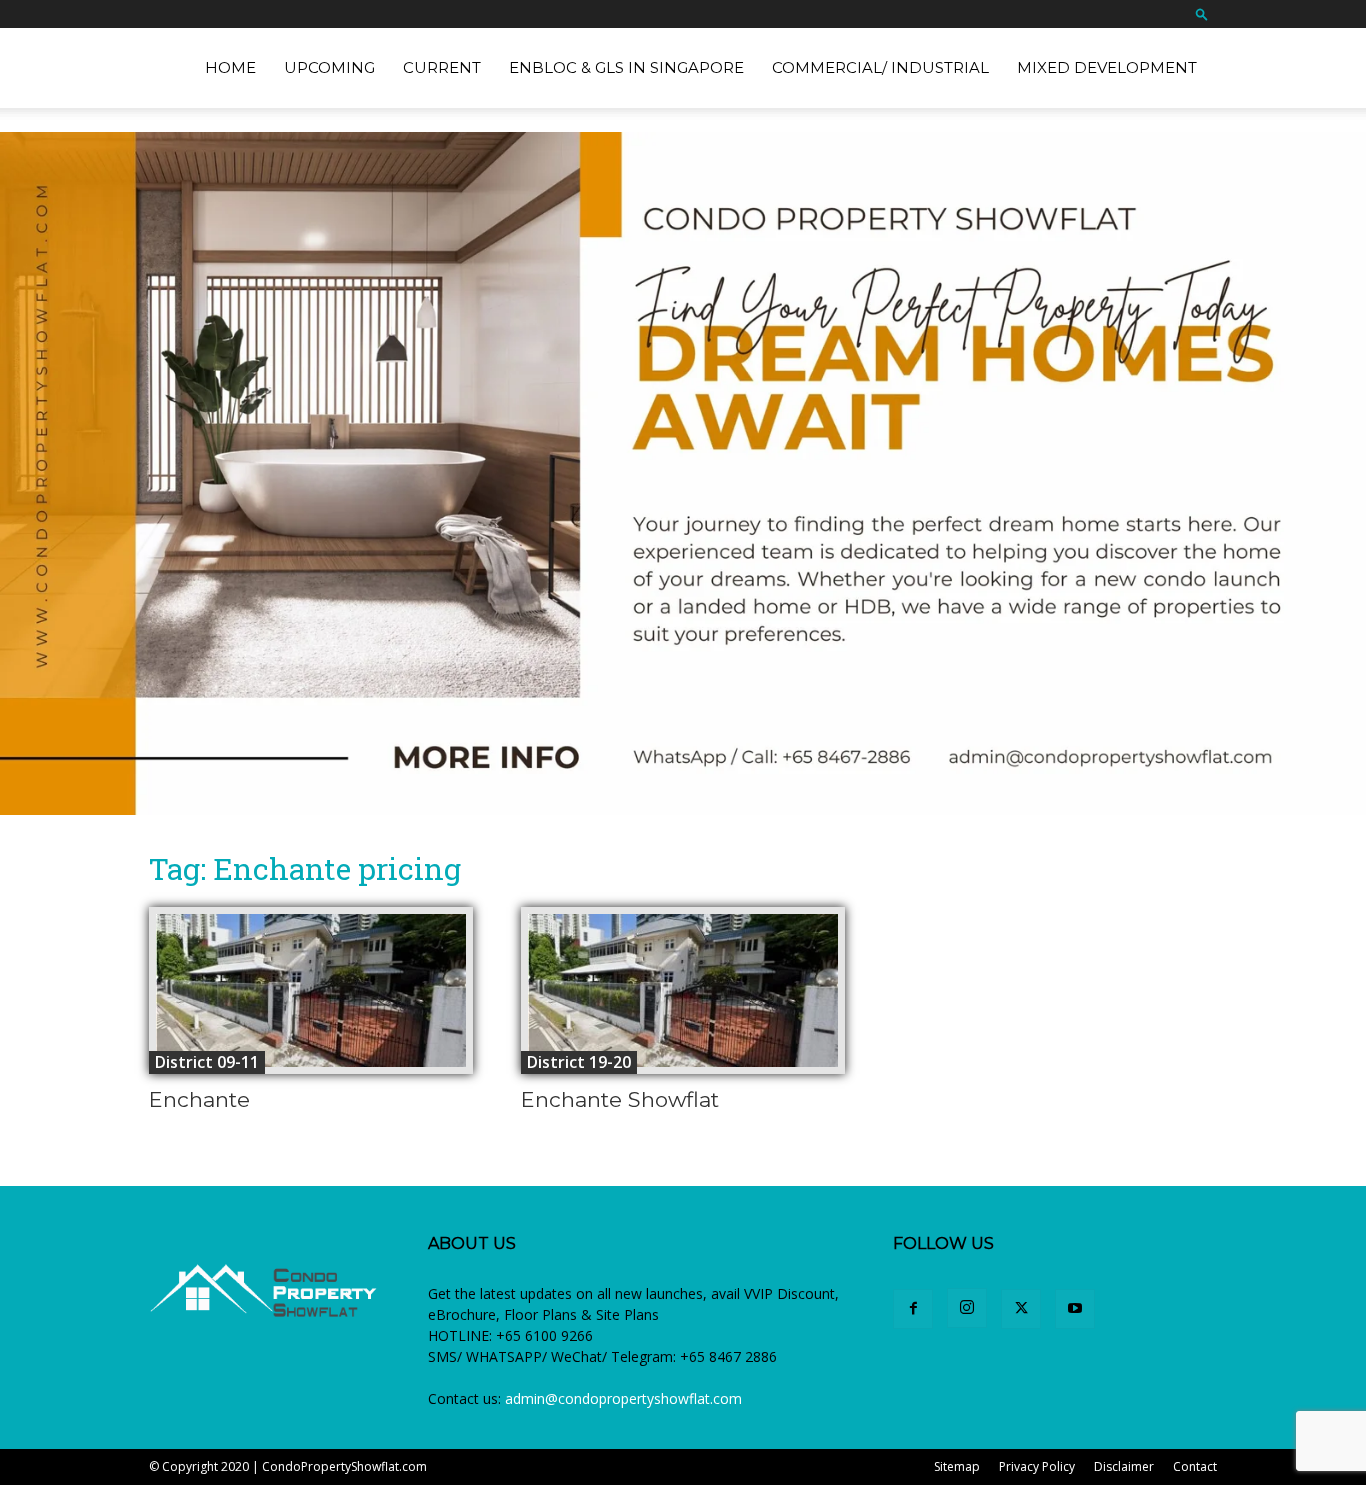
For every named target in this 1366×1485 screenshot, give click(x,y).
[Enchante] (311, 990)
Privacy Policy (1037, 1466)
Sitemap (957, 1466)
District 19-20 (579, 1062)
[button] (1202, 13)
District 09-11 (207, 1062)
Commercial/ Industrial (880, 67)
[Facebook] (913, 1309)
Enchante (199, 1099)
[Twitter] (1021, 1309)
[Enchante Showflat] (683, 990)
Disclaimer (1124, 1466)
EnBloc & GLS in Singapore (626, 67)
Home (230, 67)
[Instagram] (967, 1308)
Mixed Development (1107, 67)
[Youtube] (1075, 1309)
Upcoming (329, 67)
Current (442, 67)
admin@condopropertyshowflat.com (623, 1398)
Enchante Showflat (620, 1099)
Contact (1195, 1466)
